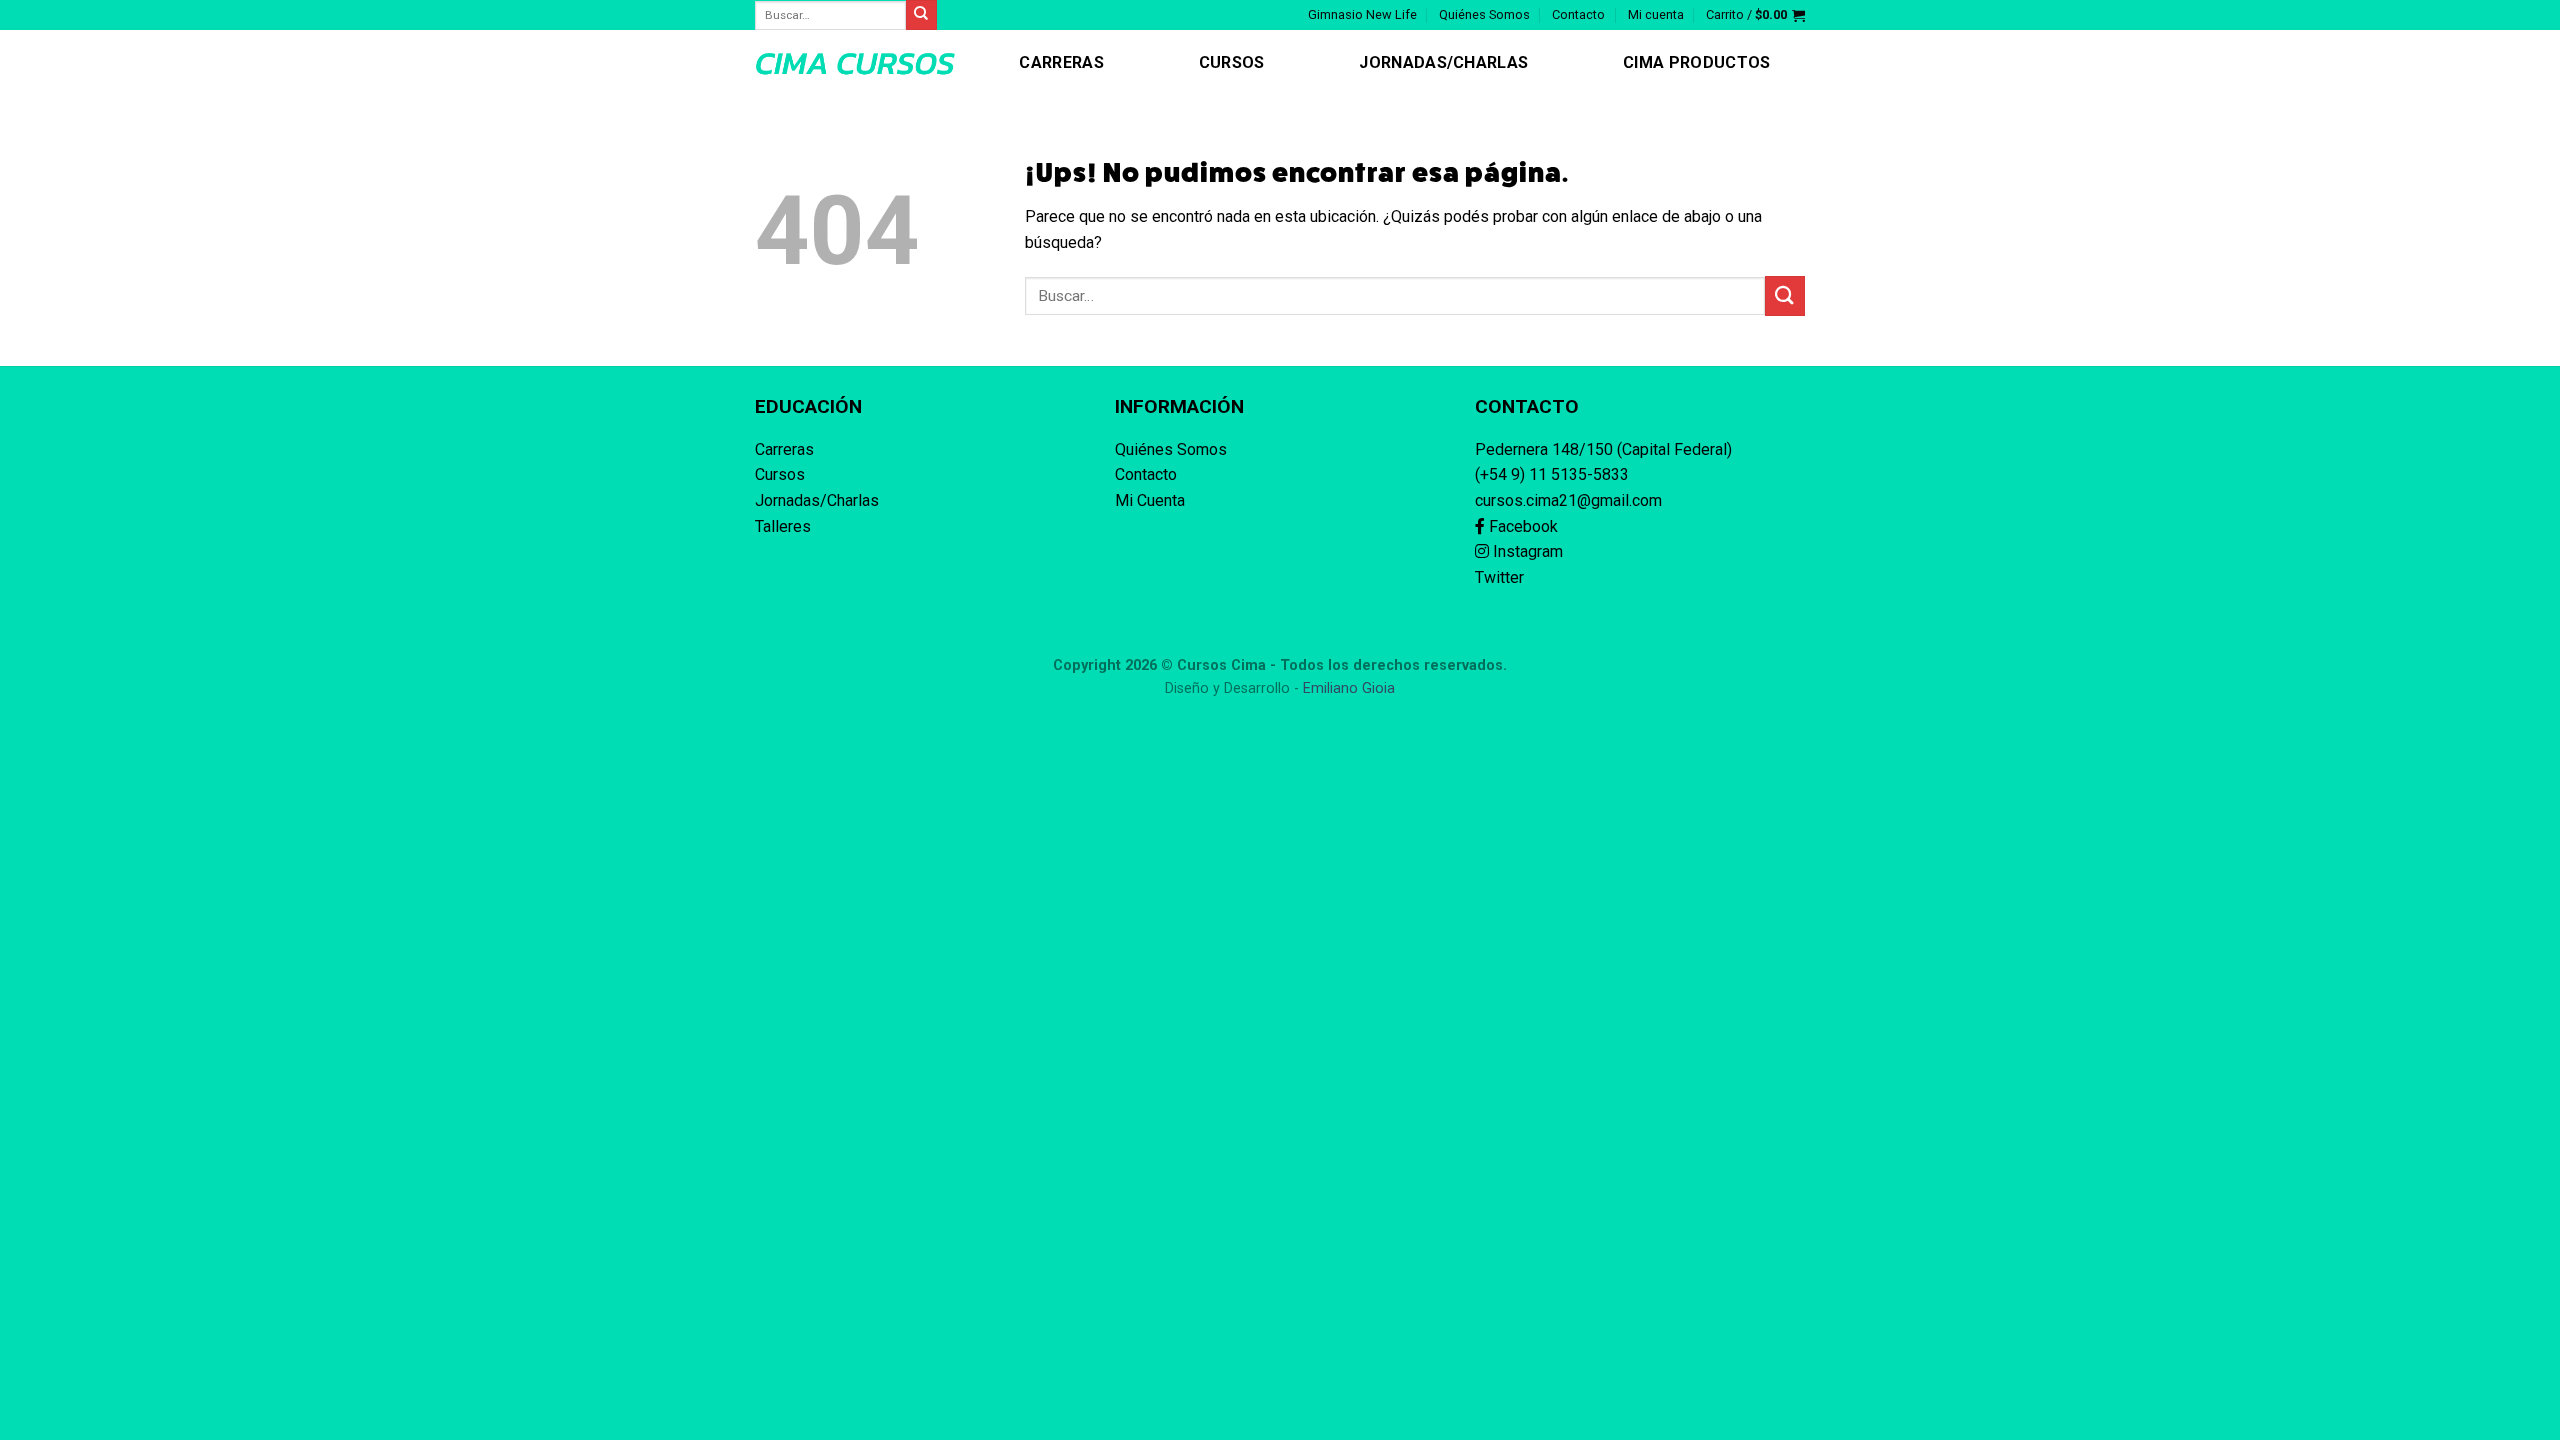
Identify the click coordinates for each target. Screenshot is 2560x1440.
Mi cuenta (1656, 14)
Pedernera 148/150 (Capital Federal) (1603, 449)
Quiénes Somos (1484, 14)
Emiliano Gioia (1349, 688)
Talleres (783, 526)
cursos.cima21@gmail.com (1568, 500)
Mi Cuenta (1150, 500)
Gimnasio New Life (1362, 14)
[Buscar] (921, 15)
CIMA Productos (1696, 62)
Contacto (1578, 14)
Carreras (1061, 62)
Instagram (1526, 551)
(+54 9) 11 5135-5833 (1552, 474)
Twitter (1499, 577)
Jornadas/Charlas (1443, 62)
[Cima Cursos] (855, 63)
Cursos (1232, 62)
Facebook (1521, 526)
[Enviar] (1785, 295)
